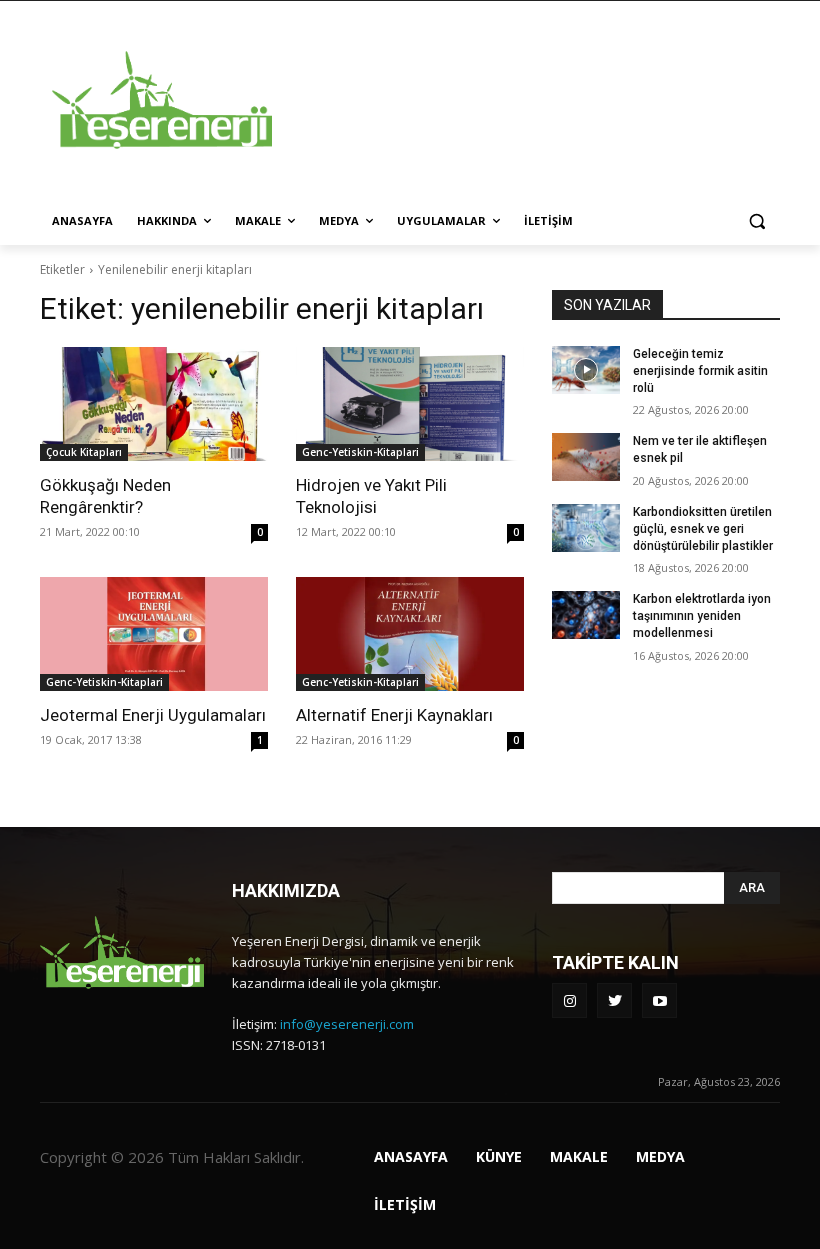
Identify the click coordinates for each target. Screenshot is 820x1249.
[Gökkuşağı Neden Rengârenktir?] (154, 404)
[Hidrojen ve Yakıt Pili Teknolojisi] (410, 404)
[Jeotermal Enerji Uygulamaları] (154, 634)
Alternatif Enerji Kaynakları (394, 715)
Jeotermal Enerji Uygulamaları (153, 715)
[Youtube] (659, 1000)
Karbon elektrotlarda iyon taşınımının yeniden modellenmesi (702, 616)
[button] (756, 221)
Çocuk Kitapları (84, 452)
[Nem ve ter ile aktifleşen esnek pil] (586, 457)
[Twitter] (614, 1000)
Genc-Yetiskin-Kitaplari (360, 452)
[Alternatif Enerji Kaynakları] (410, 634)
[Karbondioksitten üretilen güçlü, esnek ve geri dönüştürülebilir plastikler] (586, 528)
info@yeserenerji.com (347, 1024)
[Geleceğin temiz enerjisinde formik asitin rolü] (586, 370)
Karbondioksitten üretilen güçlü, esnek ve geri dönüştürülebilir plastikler (703, 529)
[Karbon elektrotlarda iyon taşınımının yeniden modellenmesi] (586, 615)
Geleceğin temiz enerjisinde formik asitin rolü (700, 371)
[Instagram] (569, 1000)
